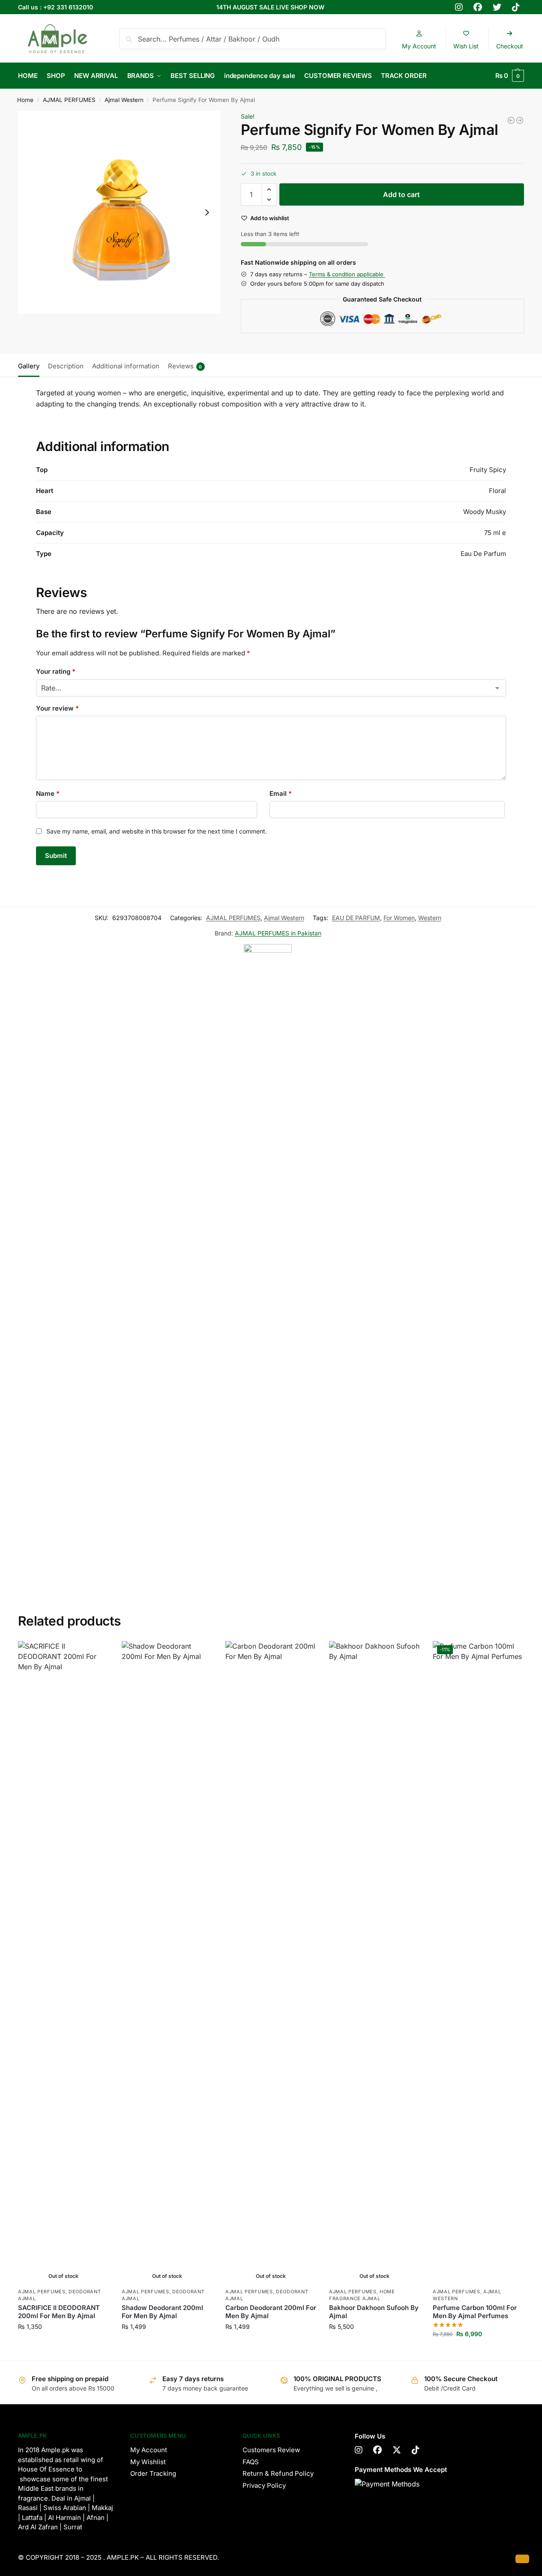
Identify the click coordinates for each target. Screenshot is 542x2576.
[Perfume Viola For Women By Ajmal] (520, 120)
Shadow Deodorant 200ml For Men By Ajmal (162, 2312)
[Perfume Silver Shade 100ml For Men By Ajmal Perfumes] (511, 120)
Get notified (63, 2344)
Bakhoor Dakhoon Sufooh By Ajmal (374, 2312)
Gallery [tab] (29, 366)
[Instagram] (359, 2450)
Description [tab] (66, 366)
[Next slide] (207, 212)
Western (430, 918)
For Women (399, 918)
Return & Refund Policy (278, 2473)
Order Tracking (153, 2473)
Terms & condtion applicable (347, 274)
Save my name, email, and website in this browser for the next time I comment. (157, 831)
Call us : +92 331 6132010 (55, 7)
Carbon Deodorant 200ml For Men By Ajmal (271, 2312)
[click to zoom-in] (119, 212)
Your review (57, 708)
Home (25, 100)
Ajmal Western (124, 100)
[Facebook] (377, 2450)
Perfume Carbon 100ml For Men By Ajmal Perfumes (475, 2312)
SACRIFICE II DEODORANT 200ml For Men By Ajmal (59, 2312)
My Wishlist (148, 2462)
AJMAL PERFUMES (69, 100)
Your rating (56, 671)
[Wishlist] (96, 1654)
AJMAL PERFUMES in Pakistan (278, 933)
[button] (510, 76)
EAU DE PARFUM (356, 918)
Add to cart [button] (478, 2352)
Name (48, 793)
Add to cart (401, 194)
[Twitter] (397, 2450)
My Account (149, 2450)
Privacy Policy (264, 2485)
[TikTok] (416, 2450)
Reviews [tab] (185, 366)
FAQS (251, 2462)
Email (281, 793)
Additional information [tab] (126, 366)
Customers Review (271, 2450)
